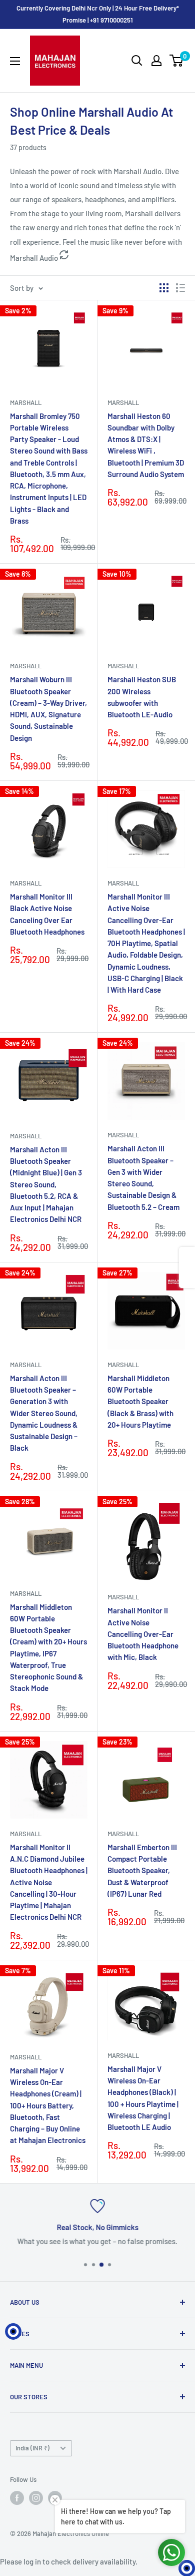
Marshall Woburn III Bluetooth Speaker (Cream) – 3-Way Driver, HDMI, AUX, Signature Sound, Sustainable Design (48, 708)
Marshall (26, 402)
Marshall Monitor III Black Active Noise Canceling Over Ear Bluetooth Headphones (47, 914)
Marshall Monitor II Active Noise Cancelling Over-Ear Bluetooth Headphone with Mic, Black (143, 1634)
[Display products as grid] (164, 288)
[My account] (156, 61)
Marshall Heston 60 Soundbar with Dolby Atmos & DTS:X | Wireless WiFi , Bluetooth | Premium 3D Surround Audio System (146, 445)
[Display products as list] (180, 288)
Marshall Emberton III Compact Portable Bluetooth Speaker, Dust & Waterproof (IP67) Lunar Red (142, 1870)
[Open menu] (15, 61)
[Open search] (137, 61)
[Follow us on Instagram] (36, 2498)
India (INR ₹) (32, 2448)
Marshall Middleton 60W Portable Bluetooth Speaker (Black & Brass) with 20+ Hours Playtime (140, 1401)
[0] (177, 61)
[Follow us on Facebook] (17, 2498)
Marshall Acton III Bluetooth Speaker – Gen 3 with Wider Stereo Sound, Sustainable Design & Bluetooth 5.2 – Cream (143, 1177)
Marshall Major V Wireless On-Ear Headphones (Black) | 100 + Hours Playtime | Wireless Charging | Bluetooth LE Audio (143, 2098)
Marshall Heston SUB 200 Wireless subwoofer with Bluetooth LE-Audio (142, 697)
